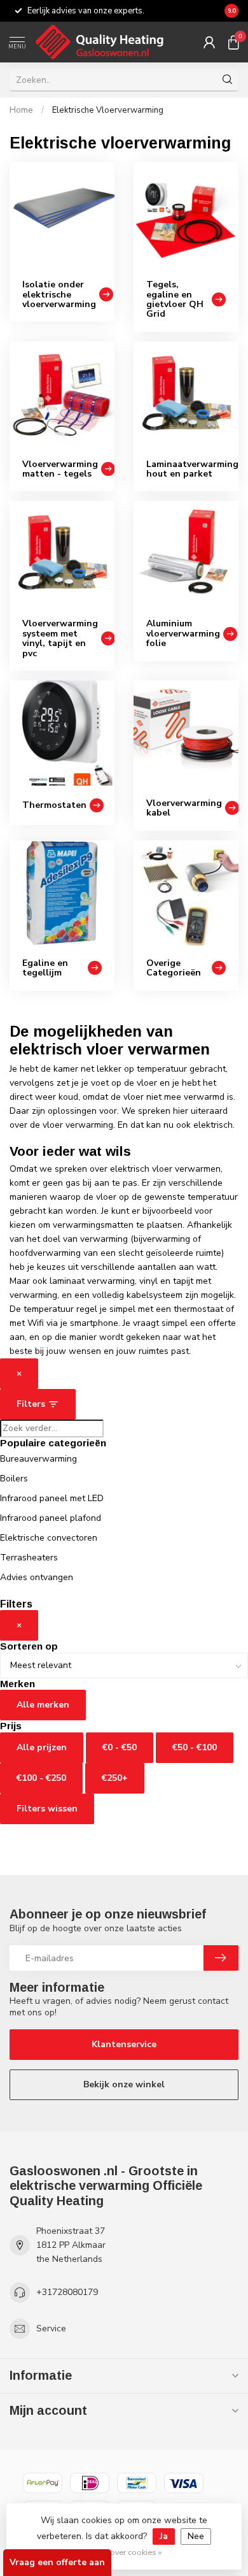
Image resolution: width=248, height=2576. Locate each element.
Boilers (14, 1479)
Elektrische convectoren (49, 1538)
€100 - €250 (41, 1778)
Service (51, 2328)
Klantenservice (124, 2044)
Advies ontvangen (37, 1577)
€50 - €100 (195, 1747)
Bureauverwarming (38, 1459)
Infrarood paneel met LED (52, 1498)
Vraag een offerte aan (57, 2562)
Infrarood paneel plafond (51, 1518)
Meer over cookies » (126, 2552)
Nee (196, 2536)
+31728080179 (67, 2292)
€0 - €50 (120, 1747)
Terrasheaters (29, 1558)
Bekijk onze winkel (124, 2084)
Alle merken (43, 1705)
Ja (164, 2536)
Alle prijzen (42, 1747)
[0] (233, 42)
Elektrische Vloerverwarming (108, 110)
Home (21, 110)
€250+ (115, 1778)
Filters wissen (47, 1809)
